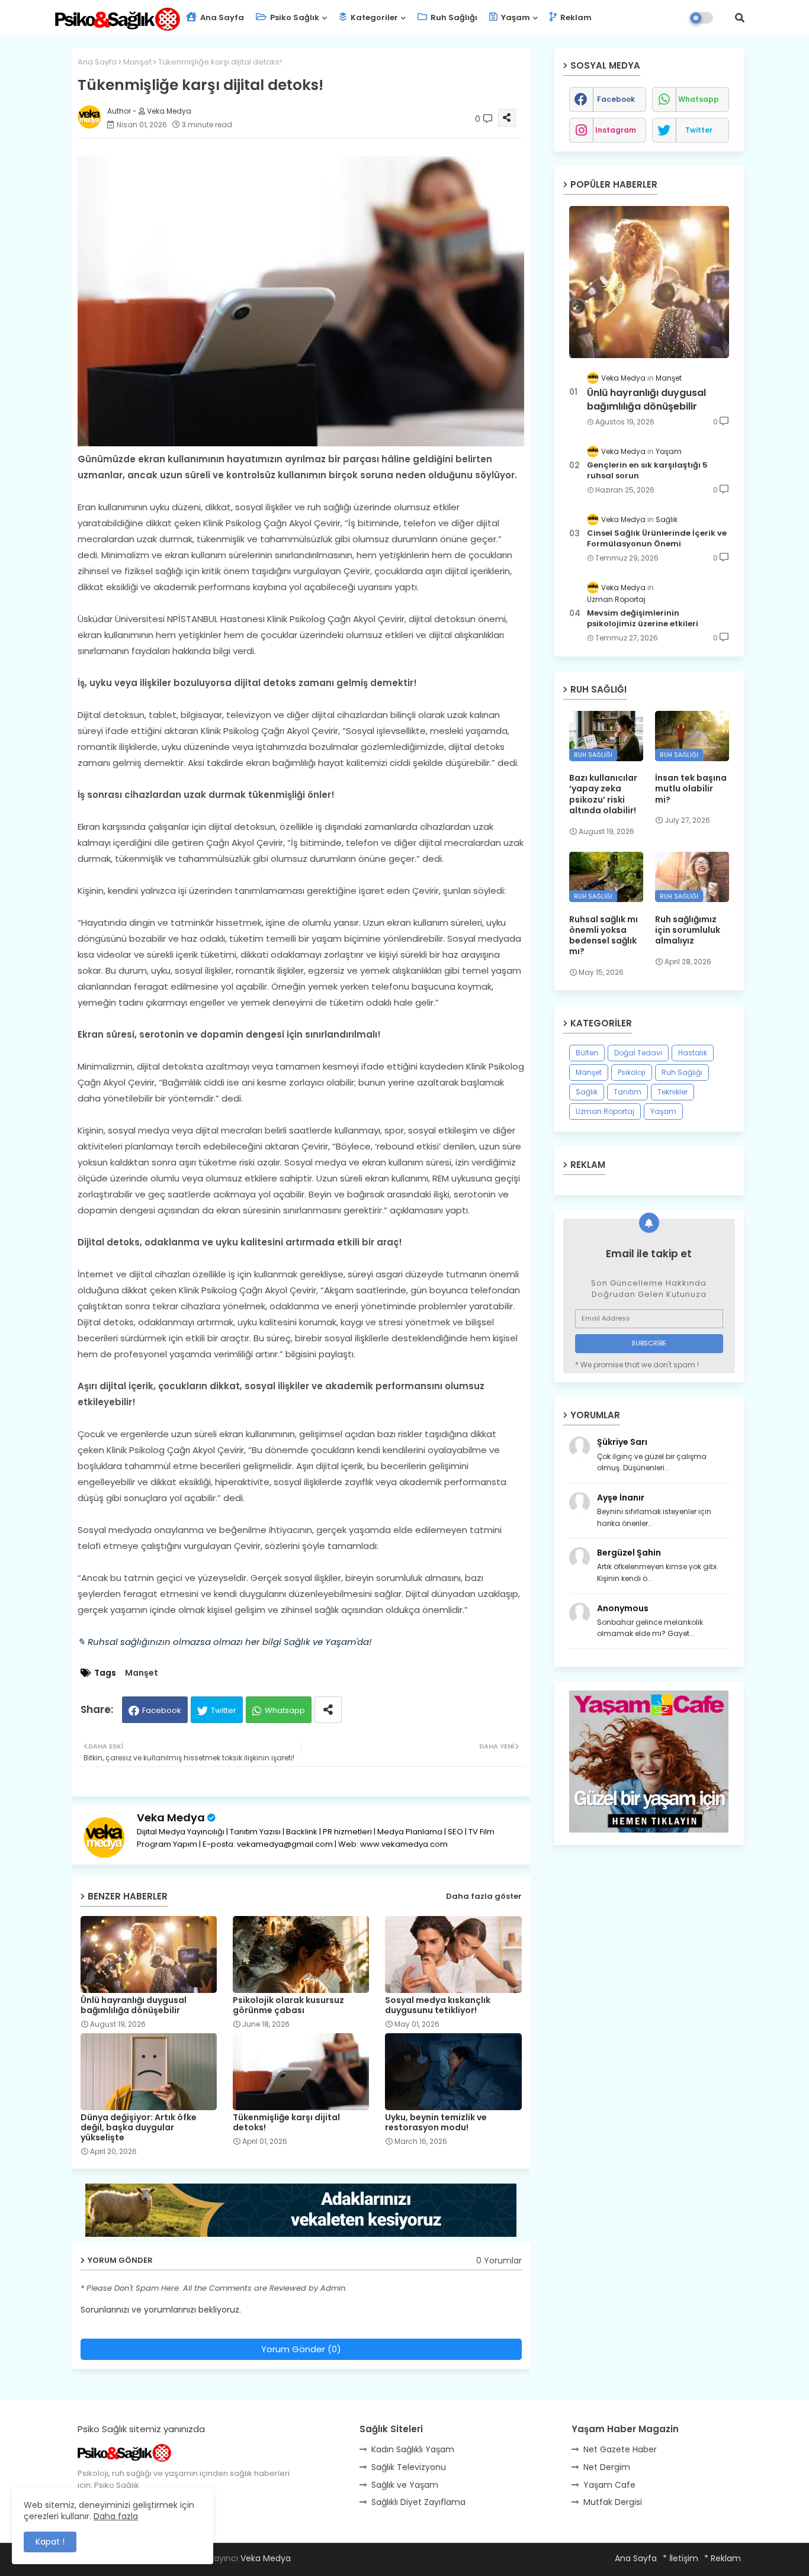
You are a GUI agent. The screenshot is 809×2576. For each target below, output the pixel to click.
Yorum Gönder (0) (301, 2349)
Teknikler (672, 1092)
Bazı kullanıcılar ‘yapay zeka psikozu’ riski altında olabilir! (603, 794)
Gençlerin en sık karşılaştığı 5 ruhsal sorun (647, 471)
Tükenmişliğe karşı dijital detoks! (286, 2123)
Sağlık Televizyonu (409, 2467)
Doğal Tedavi (638, 1053)
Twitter (224, 1710)
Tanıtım (627, 1092)
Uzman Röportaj (605, 1111)
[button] (740, 18)
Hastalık (693, 1053)
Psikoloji (632, 1072)
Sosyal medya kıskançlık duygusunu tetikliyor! (438, 2005)
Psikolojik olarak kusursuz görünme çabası (288, 2005)
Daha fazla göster (484, 1896)
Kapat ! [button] (50, 2542)
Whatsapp (285, 1710)
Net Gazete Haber (620, 2449)
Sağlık (587, 1092)
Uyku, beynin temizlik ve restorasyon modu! (436, 2123)
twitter (699, 130)
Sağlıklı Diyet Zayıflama (418, 2502)
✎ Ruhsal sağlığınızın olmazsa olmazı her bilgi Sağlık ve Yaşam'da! (224, 1642)
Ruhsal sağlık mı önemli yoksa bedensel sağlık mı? (603, 936)
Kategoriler (373, 17)
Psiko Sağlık (294, 17)
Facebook (162, 1710)
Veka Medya (171, 1817)
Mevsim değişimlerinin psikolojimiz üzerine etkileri (643, 619)
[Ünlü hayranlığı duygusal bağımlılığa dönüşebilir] (649, 282)
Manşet (137, 62)
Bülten (587, 1053)
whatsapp (699, 99)
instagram (616, 130)
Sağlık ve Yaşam (405, 2485)
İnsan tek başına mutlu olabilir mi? (691, 789)
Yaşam (515, 17)
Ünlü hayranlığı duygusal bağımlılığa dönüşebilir (134, 2005)
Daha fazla (116, 2516)
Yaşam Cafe (609, 2485)
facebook (616, 99)
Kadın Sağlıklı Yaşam (413, 2449)
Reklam (575, 17)
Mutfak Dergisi (613, 2502)
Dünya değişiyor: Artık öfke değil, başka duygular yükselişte (139, 2128)
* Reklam (723, 2558)
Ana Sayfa (221, 17)
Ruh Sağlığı (453, 17)
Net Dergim (607, 2467)
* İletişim (680, 2558)
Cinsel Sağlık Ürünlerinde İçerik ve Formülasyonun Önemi (657, 539)
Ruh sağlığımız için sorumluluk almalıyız (688, 930)
